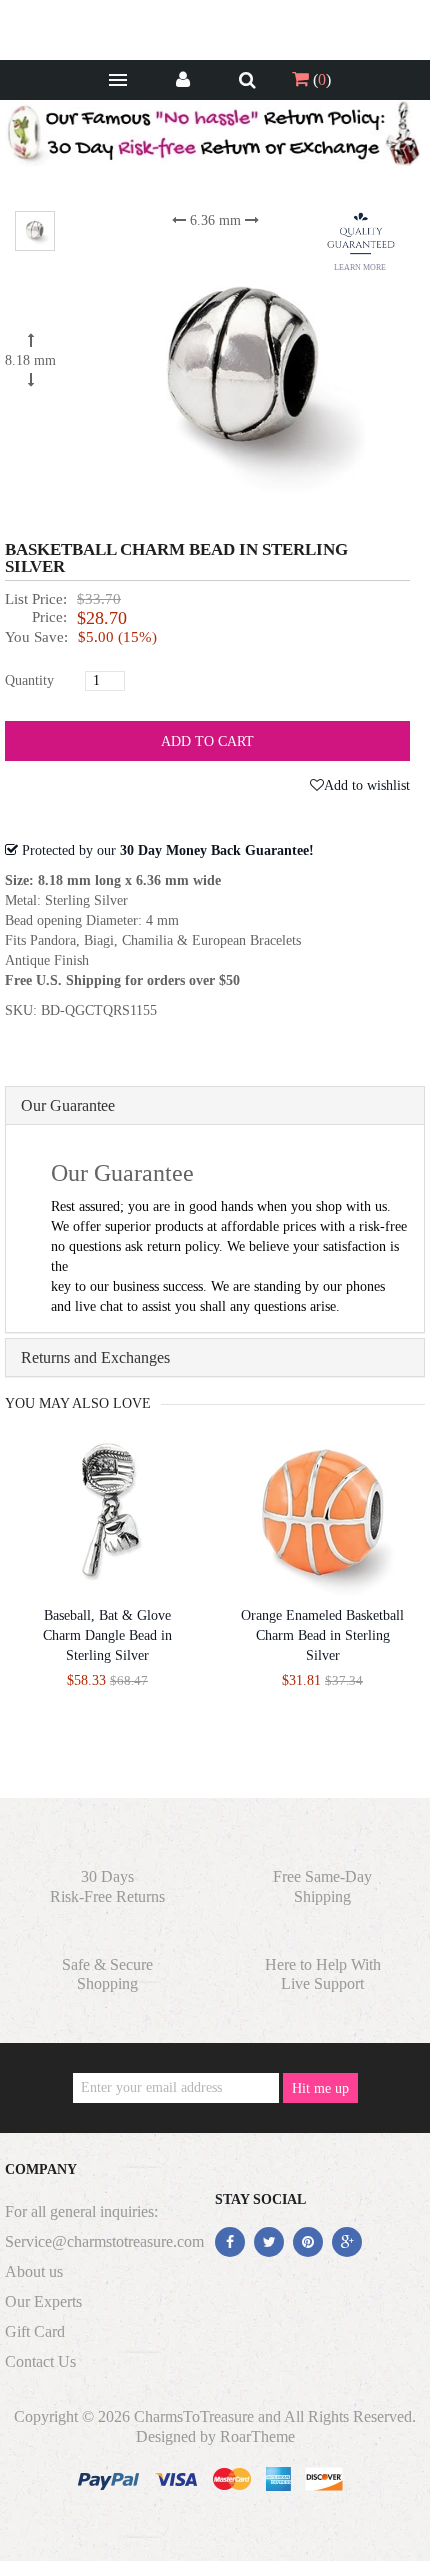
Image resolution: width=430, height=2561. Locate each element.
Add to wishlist (367, 785)
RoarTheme (257, 2436)
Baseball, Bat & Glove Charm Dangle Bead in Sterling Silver (107, 1635)
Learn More (360, 267)
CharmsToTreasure (194, 2416)
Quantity (29, 680)
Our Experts (43, 2301)
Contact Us (40, 2361)
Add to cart (207, 741)
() (320, 79)
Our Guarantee (68, 1105)
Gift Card (35, 2331)
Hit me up (320, 2088)
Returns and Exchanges (95, 1357)
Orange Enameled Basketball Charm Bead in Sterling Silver (322, 1635)
